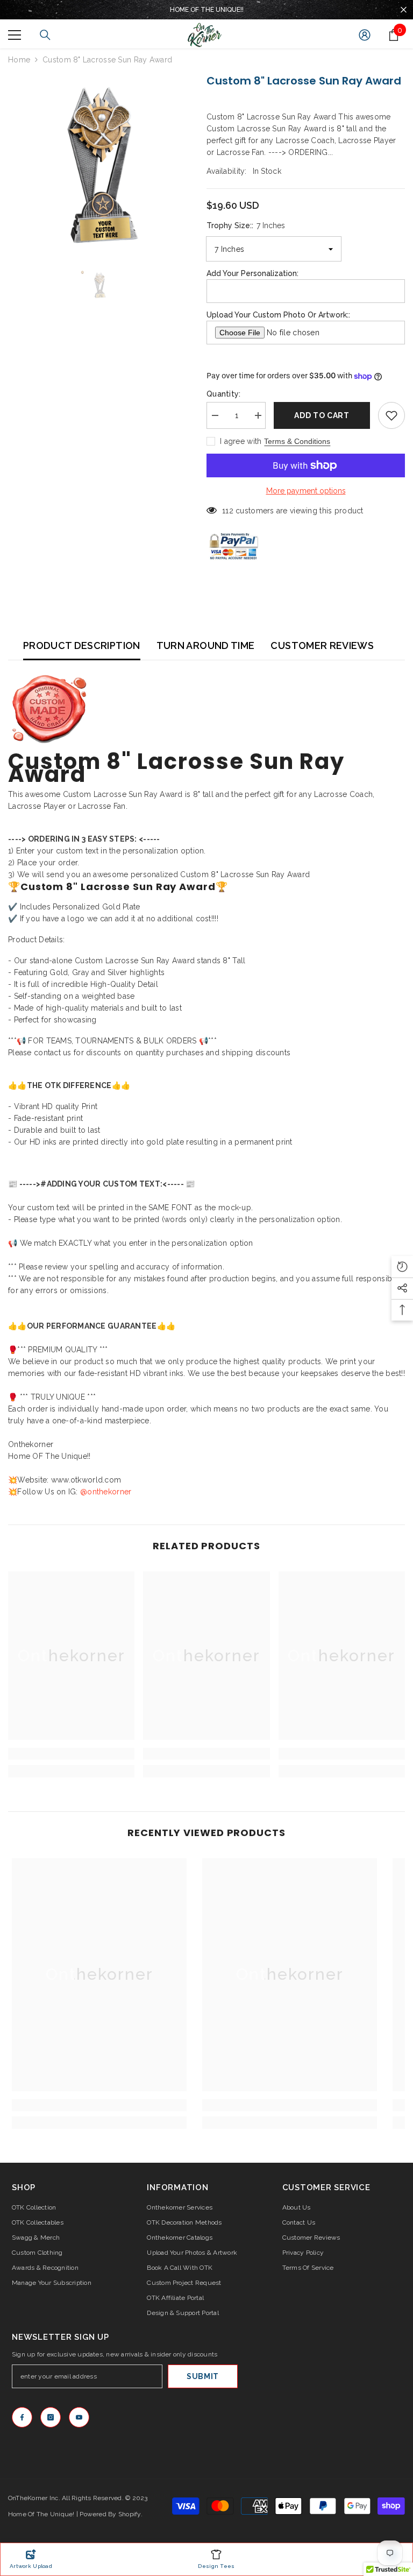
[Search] (45, 35)
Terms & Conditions (297, 441)
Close (404, 10)
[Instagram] (51, 2417)
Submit (203, 2376)
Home (19, 60)
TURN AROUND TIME (206, 645)
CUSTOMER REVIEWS (322, 645)
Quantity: (224, 394)
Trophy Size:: (246, 225)
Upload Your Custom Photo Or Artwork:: (278, 315)
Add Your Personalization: (252, 273)
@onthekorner (106, 1492)
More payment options (306, 491)
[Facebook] (22, 2417)
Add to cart (322, 415)
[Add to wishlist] (391, 415)
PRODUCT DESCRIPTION (82, 645)
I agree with (241, 441)
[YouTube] (79, 2417)
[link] (71, 1754)
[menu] (15, 35)
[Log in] (365, 35)
